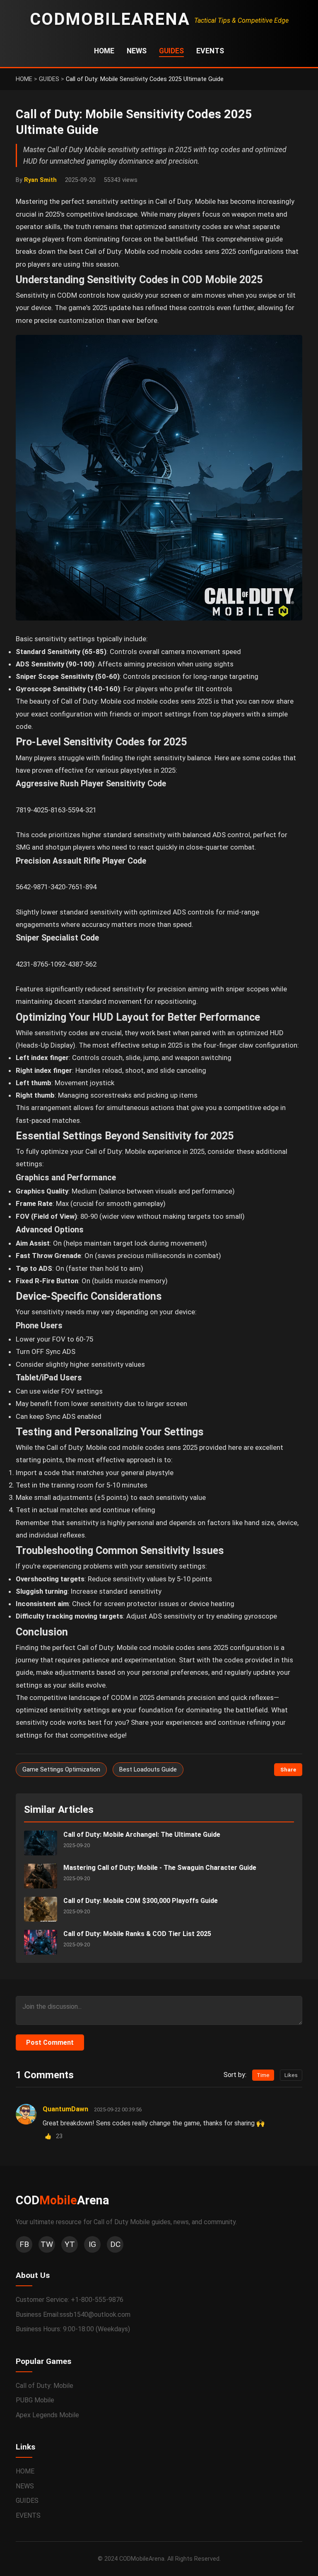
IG (92, 2244)
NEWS (137, 51)
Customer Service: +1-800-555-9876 (70, 2300)
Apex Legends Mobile (47, 2415)
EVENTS (210, 51)
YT (70, 2244)
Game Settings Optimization (61, 1770)
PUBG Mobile (35, 2400)
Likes (291, 2075)
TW (47, 2244)
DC (115, 2244)
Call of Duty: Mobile (45, 2386)
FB (24, 2244)
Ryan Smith (40, 180)
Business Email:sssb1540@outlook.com (73, 2315)
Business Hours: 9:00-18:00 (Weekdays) (73, 2329)
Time (263, 2075)
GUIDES (171, 51)
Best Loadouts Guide (148, 1770)
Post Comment (50, 2042)
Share (288, 1770)
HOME (104, 51)
